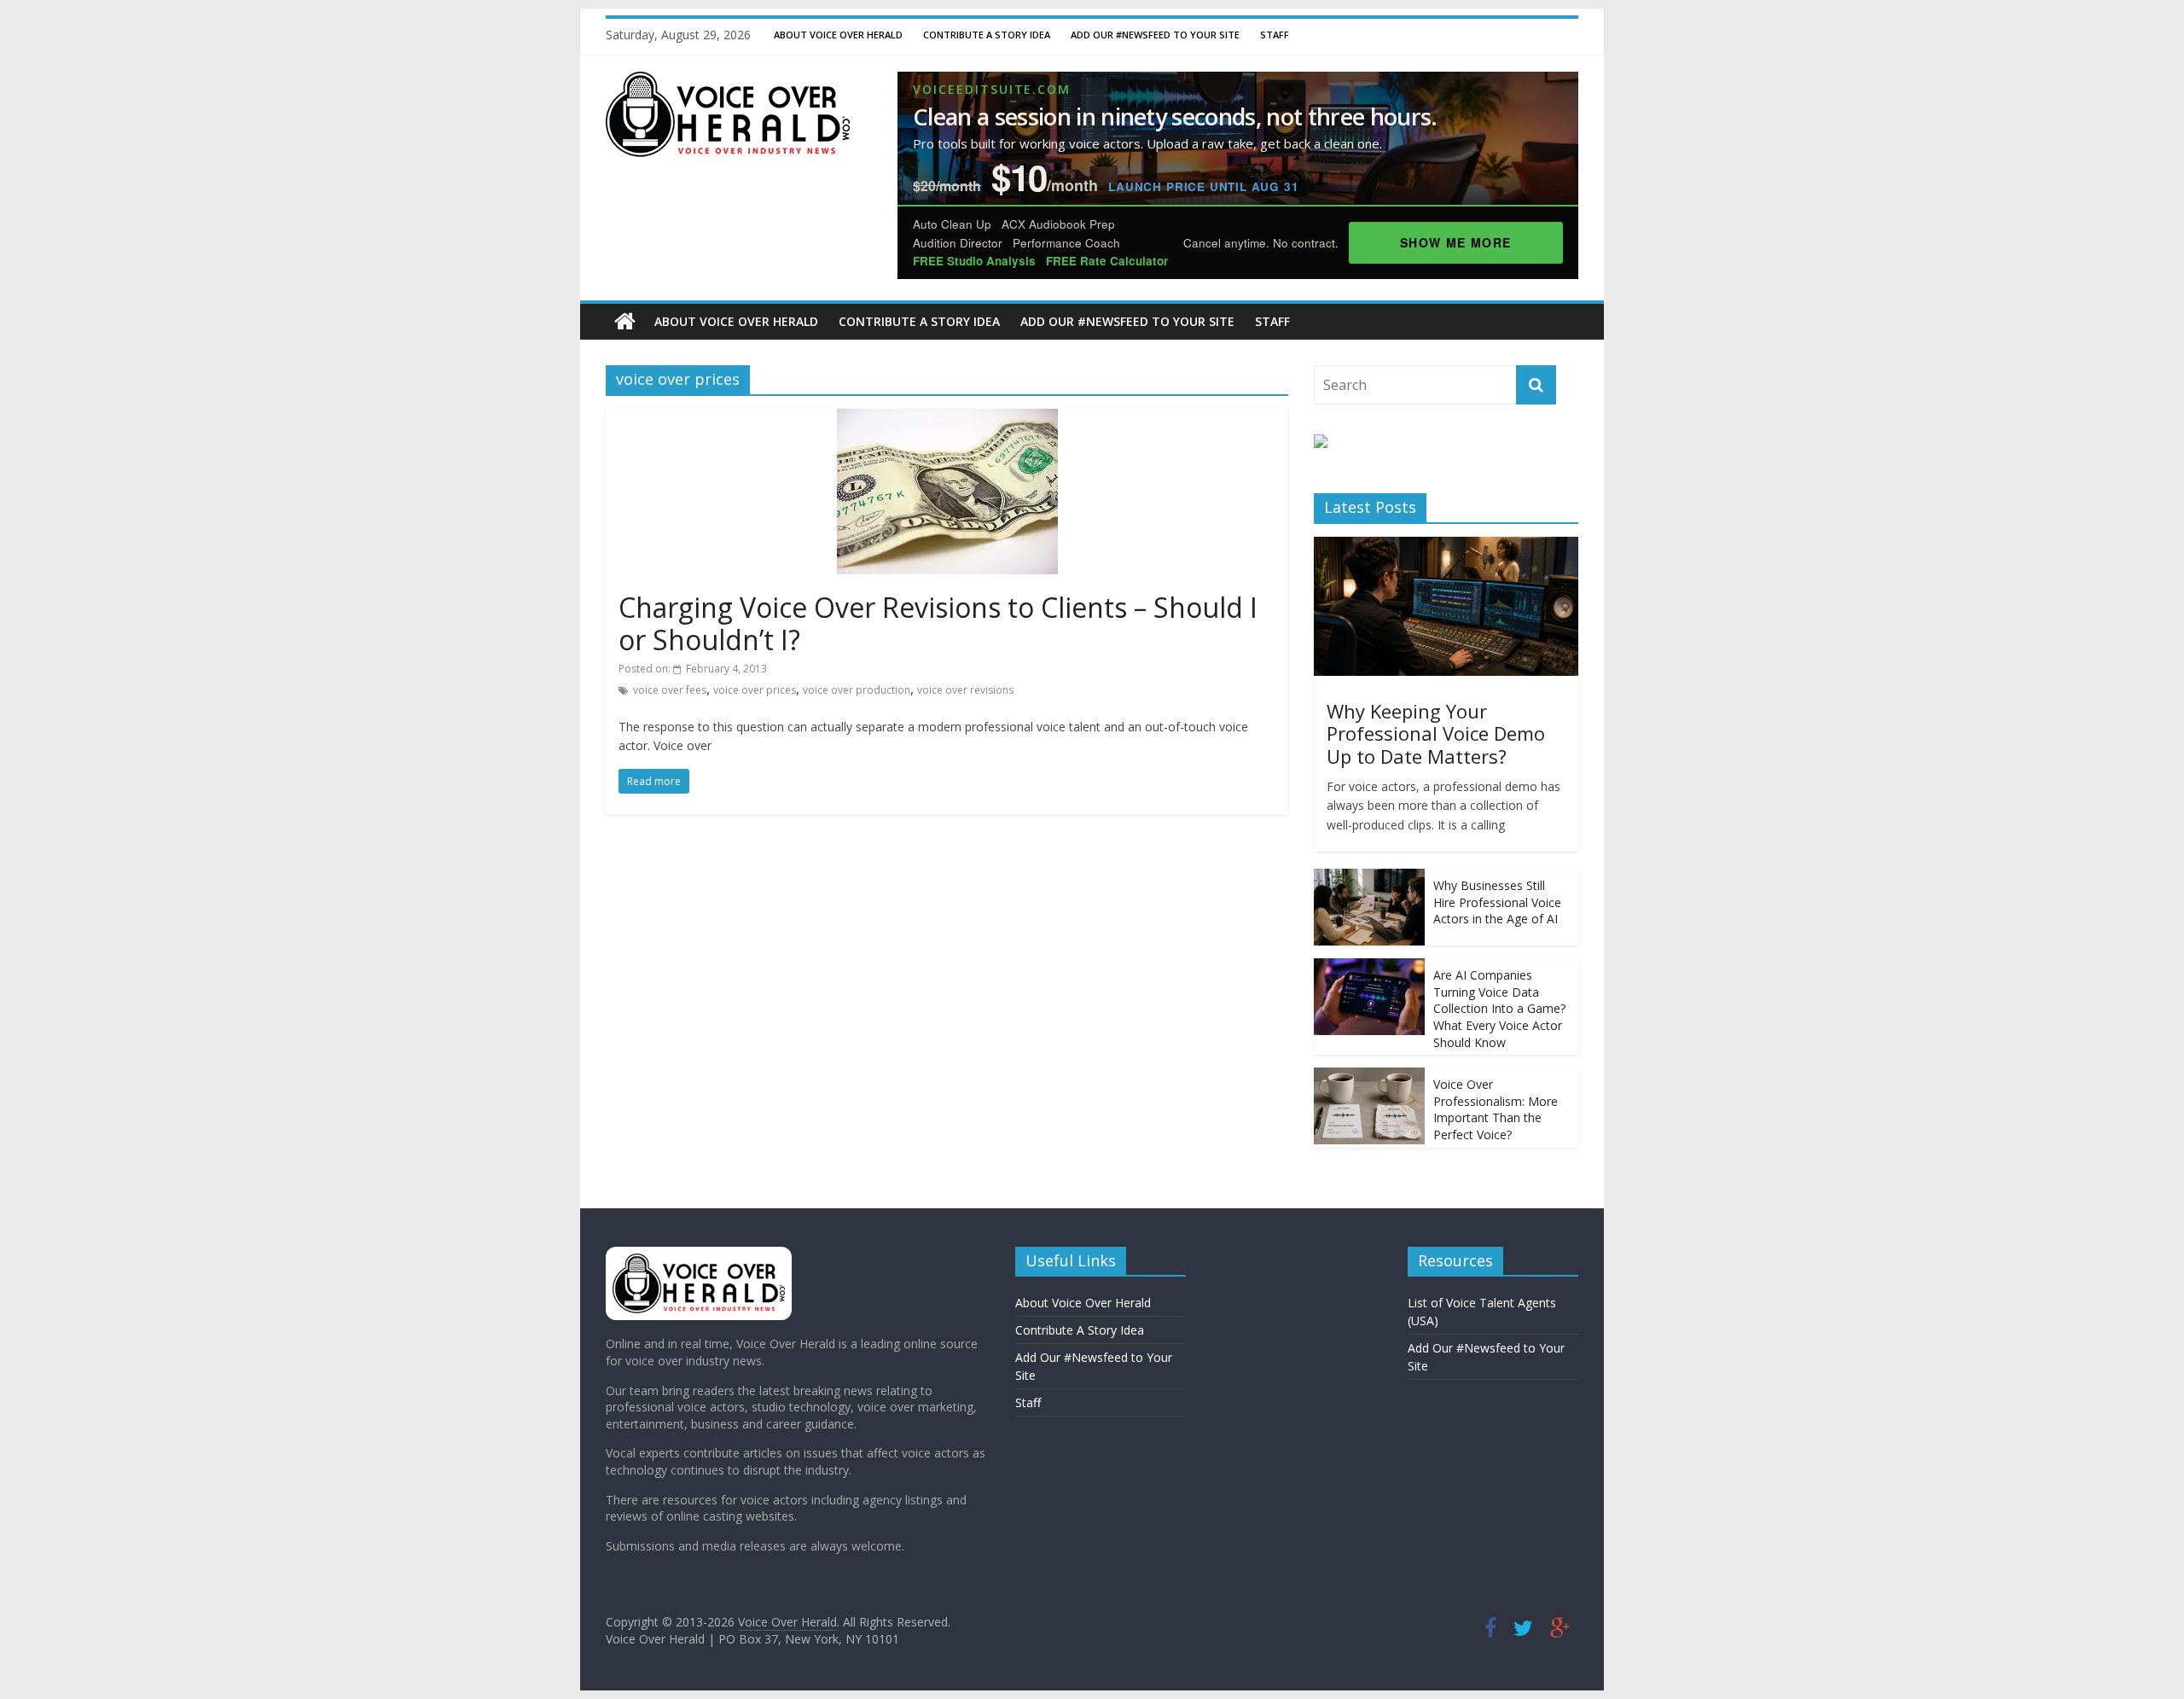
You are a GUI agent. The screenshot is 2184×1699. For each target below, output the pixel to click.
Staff (1275, 35)
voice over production (857, 690)
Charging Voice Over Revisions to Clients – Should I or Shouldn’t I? (938, 623)
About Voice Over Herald (838, 35)
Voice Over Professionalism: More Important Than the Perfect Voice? (1496, 1109)
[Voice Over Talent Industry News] (728, 82)
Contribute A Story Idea (987, 35)
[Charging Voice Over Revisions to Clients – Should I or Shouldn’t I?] (947, 419)
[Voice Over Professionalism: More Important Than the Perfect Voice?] (1369, 1076)
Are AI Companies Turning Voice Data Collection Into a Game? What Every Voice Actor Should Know (1499, 1008)
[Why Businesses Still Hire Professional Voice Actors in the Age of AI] (1369, 878)
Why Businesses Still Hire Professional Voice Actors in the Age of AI (1497, 902)
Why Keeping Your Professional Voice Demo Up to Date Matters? (1436, 733)
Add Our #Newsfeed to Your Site (1155, 35)
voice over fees (670, 690)
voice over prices (755, 690)
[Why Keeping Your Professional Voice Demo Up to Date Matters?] (1446, 546)
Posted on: (693, 669)
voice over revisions (965, 690)
